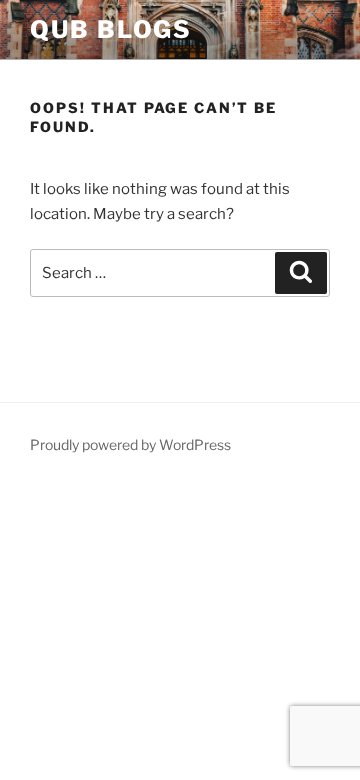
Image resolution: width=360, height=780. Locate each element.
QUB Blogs (111, 29)
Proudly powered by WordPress (130, 444)
